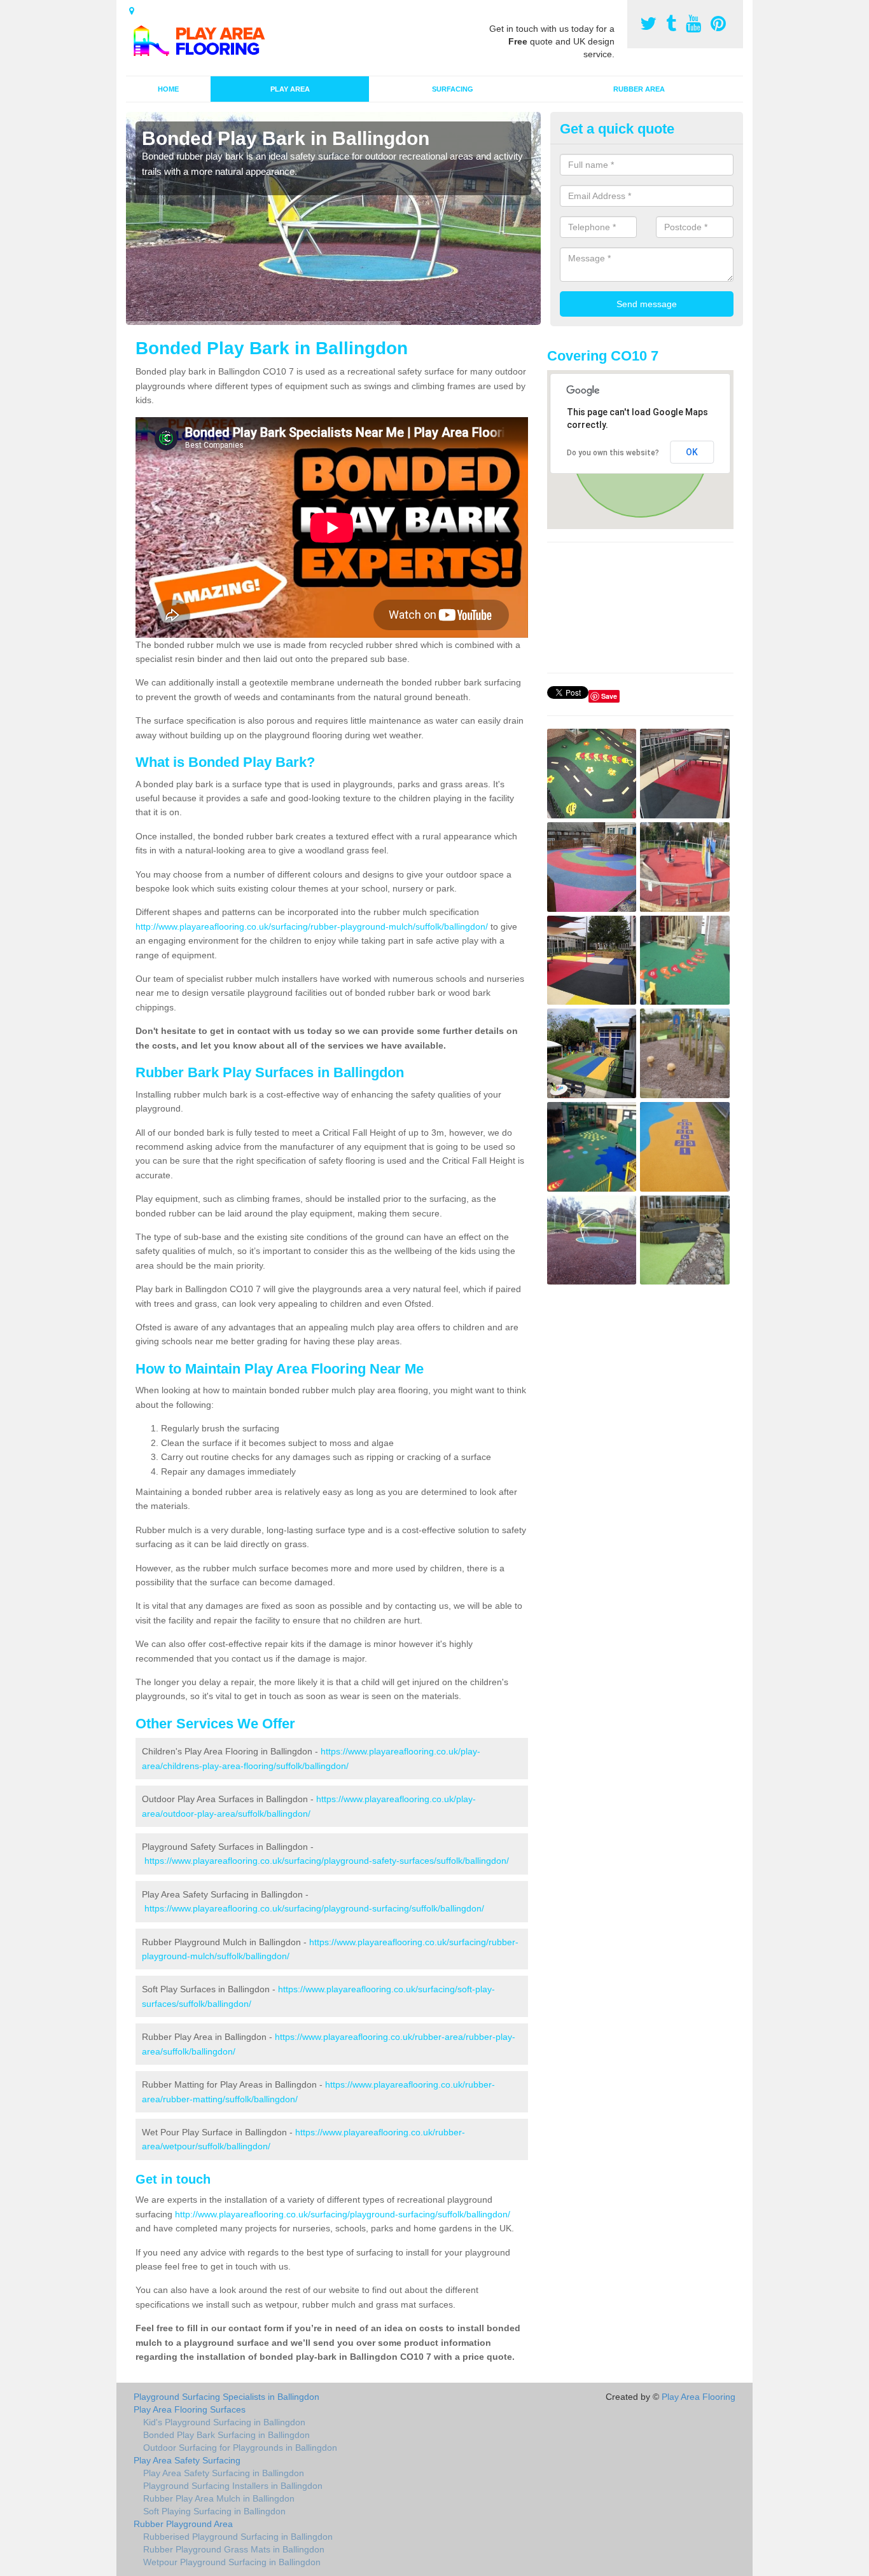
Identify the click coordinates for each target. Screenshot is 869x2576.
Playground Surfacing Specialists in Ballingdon (226, 2397)
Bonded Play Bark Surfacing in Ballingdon (226, 2435)
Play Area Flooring (699, 2397)
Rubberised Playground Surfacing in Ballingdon (238, 2537)
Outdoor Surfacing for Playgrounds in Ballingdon (240, 2448)
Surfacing (453, 89)
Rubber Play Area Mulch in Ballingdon (219, 2498)
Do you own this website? (613, 453)
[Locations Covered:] (132, 11)
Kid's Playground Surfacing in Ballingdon (224, 2422)
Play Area (290, 89)
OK (692, 452)
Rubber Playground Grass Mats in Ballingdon (234, 2549)
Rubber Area (639, 89)
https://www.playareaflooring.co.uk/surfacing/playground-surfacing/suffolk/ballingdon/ (314, 1908)
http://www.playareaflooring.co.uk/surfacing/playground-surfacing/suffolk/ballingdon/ (343, 2214)
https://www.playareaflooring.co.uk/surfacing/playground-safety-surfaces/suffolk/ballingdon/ (327, 1861)
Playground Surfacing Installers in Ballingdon (233, 2486)
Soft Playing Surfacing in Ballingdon (214, 2511)
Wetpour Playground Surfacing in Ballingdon (232, 2562)
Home (168, 89)
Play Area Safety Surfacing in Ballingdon (224, 2473)
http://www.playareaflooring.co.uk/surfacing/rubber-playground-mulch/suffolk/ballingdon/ (312, 926)
